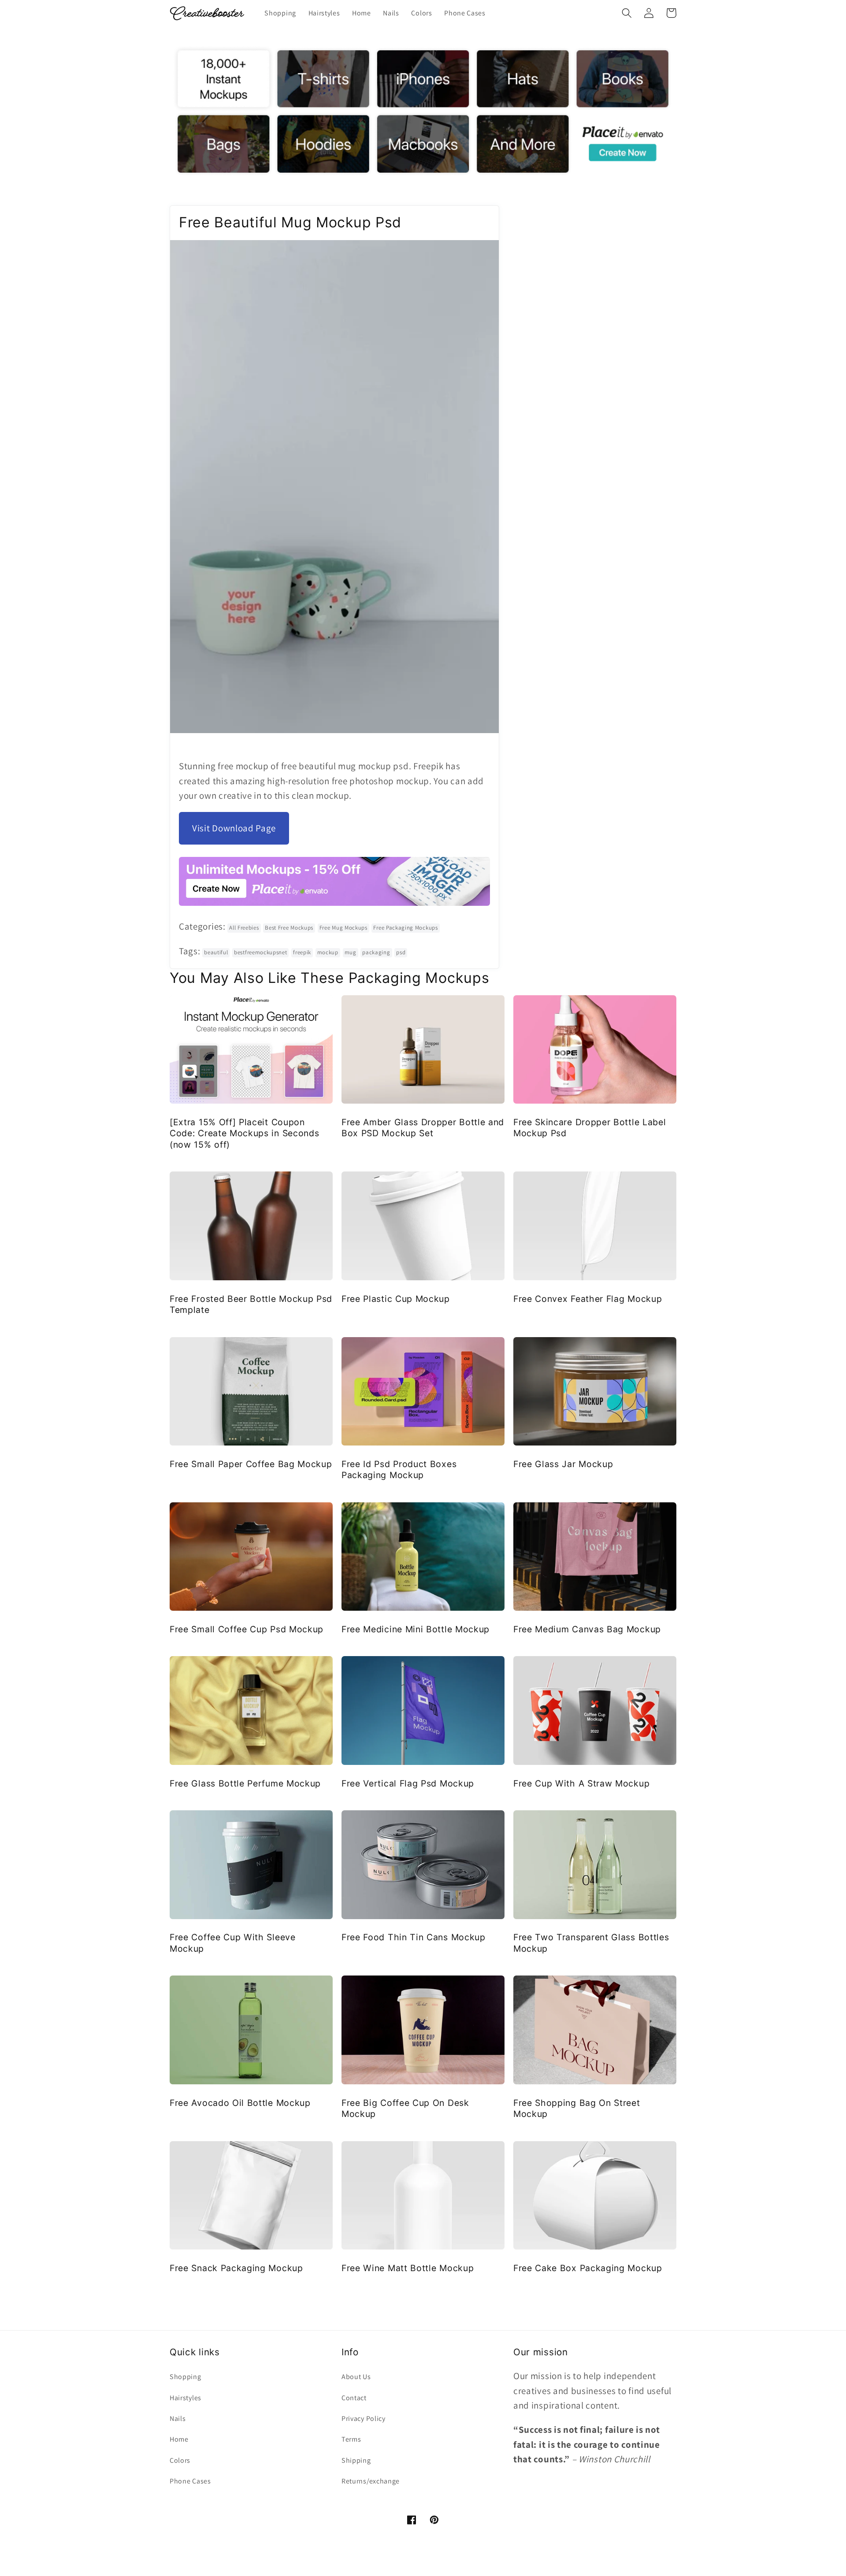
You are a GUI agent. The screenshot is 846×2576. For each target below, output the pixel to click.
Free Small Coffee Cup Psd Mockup (247, 1629)
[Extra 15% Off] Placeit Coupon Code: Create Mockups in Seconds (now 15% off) (244, 1133)
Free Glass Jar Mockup (563, 1464)
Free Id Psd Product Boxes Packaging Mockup (399, 1470)
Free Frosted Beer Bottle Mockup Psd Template (251, 1304)
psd (401, 952)
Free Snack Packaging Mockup (236, 2268)
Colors (180, 2460)
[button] (627, 13)
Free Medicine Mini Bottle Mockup (416, 1629)
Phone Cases (190, 2481)
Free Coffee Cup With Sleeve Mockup (233, 1943)
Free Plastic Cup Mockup (396, 1299)
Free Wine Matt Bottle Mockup (408, 2268)
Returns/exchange (371, 2481)
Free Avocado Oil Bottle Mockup (240, 2103)
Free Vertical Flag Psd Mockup (408, 1783)
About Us (356, 2377)
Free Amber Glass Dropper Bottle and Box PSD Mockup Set (423, 1128)
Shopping (186, 2377)
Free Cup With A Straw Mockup (581, 1783)
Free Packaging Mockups (405, 928)
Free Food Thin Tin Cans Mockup (414, 1937)
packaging (376, 952)
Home (179, 2439)
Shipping (356, 2460)
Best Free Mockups (289, 928)
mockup (328, 952)
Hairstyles (186, 2398)
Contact (354, 2398)
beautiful (216, 952)
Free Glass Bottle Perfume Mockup (245, 1783)
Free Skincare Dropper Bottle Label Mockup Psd (590, 1128)
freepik (302, 952)
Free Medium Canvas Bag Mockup (587, 1629)
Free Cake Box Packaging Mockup (588, 2268)
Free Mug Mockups (343, 928)
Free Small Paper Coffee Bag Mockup (251, 1464)
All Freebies (244, 928)
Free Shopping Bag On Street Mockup (577, 2108)
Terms (351, 2439)
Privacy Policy (364, 2418)
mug (351, 952)
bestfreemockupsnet (260, 952)
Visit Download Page (234, 828)
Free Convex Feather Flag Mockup (588, 1299)
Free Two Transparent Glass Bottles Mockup (591, 1943)
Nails (178, 2418)
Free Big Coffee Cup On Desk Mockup (405, 2108)
